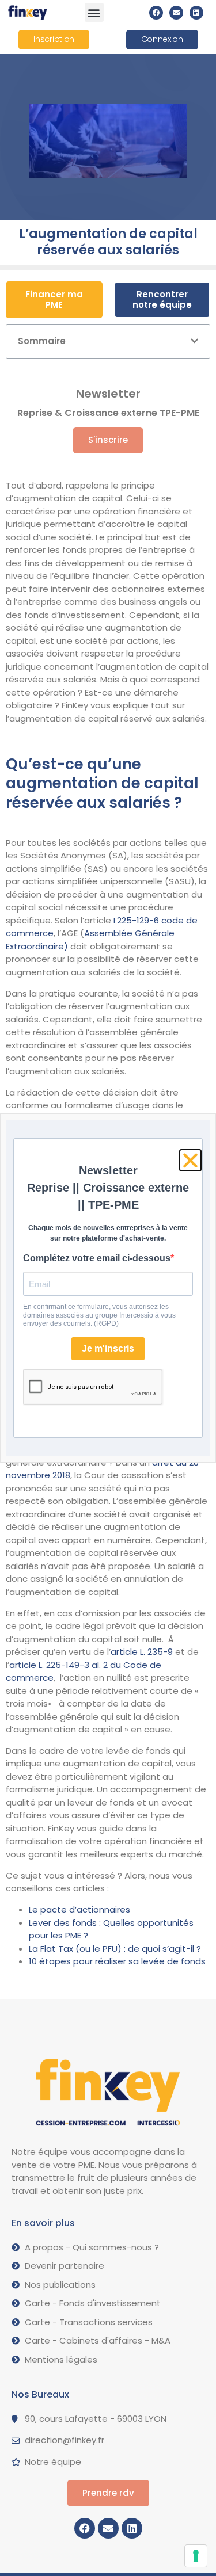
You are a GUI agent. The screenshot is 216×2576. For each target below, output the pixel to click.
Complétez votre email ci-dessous (97, 1258)
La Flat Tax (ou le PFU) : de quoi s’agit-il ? (115, 1949)
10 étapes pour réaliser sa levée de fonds (117, 1961)
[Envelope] (176, 13)
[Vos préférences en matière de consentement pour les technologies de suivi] (196, 2556)
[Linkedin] (196, 13)
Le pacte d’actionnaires (79, 1909)
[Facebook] (156, 13)
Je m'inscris (108, 1348)
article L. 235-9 (142, 1652)
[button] (94, 12)
